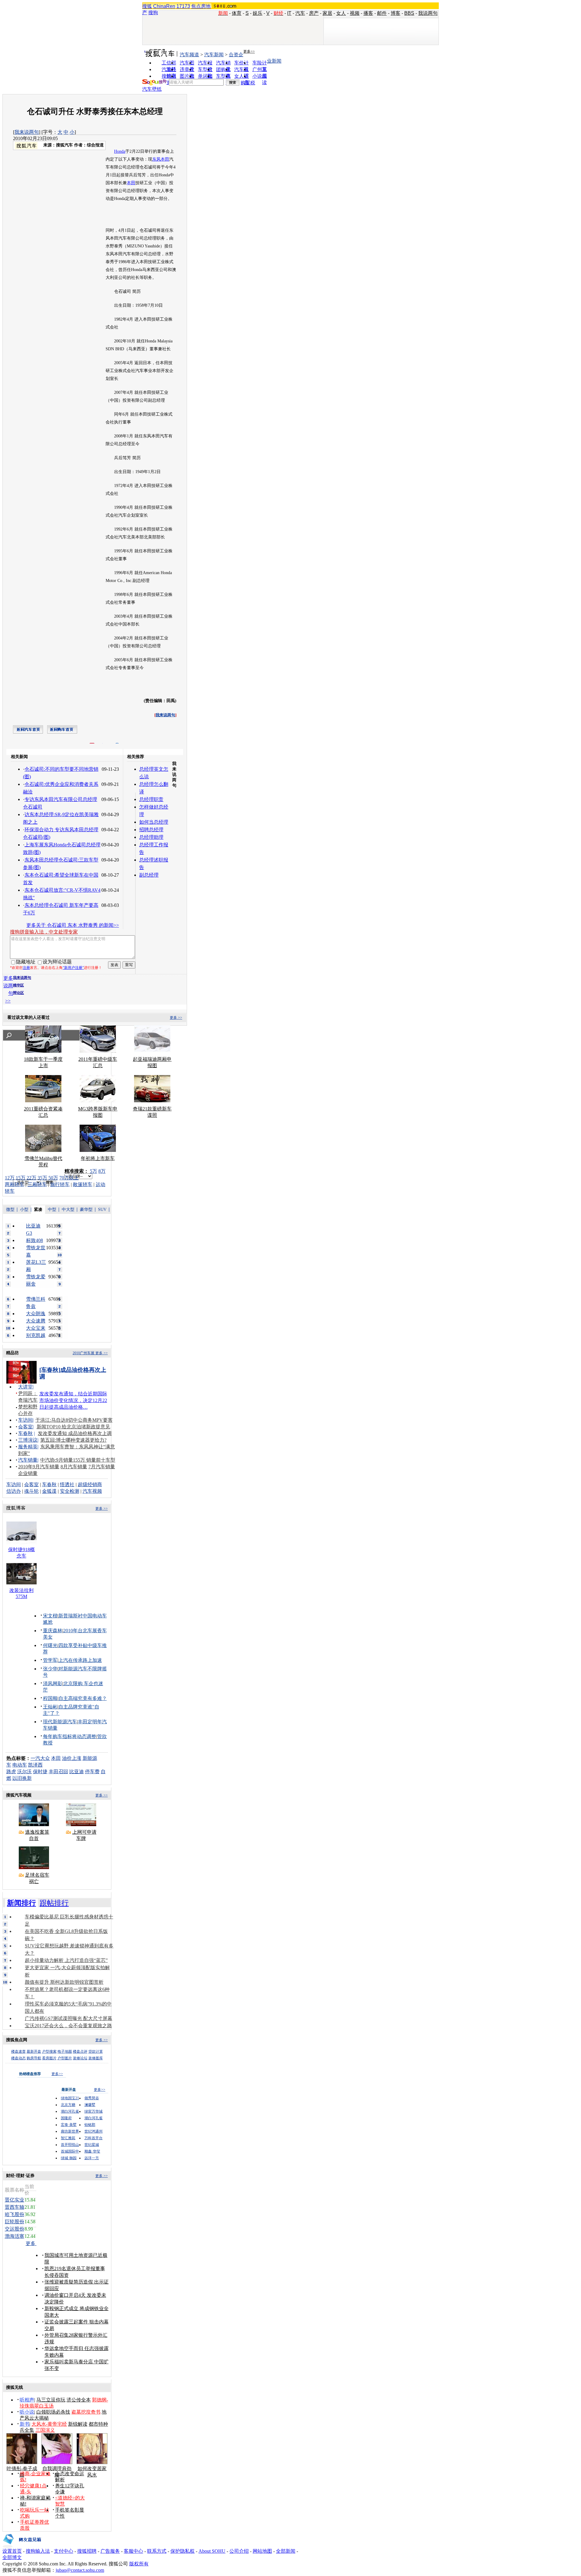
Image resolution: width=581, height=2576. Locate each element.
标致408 (34, 1240)
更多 (31, 2243)
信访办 (14, 1491)
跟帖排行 (54, 1903)
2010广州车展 (84, 1353)
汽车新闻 (214, 55)
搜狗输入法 (38, 2551)
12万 (10, 1178)
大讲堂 (25, 1387)
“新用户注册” (73, 968)
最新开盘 (34, 2051)
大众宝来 (36, 1328)
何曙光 (50, 1645)
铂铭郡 (90, 2125)
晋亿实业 (15, 2200)
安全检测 (70, 1491)
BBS (409, 13)
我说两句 (428, 13)
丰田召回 (58, 1772)
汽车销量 (28, 1460)
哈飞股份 (15, 2214)
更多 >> (176, 1018)
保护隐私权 (182, 2551)
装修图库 (96, 2058)
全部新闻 (286, 2551)
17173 (183, 6)
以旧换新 (22, 1778)
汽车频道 (189, 55)
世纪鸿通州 (94, 2131)
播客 (368, 13)
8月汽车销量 (74, 1467)
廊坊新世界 (70, 2131)
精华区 (18, 985)
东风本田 (161, 159)
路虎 (11, 1772)
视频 (355, 13)
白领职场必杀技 (53, 2412)
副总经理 (149, 875)
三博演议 (28, 1440)
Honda (120, 151)
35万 (42, 1178)
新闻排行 (21, 1903)
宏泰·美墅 (69, 2125)
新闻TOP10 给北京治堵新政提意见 (73, 1427)
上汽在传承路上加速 (80, 1660)
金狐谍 (49, 1491)
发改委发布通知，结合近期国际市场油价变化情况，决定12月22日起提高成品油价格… (73, 1400)
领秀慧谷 (92, 2098)
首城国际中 (70, 2151)
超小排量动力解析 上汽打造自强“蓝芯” (66, 1960)
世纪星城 (92, 2145)
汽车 (300, 13)
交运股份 (15, 2229)
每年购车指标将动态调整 (70, 1736)
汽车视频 (92, 1491)
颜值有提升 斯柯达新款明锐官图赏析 (64, 1982)
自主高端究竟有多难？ (83, 1698)
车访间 (25, 1420)
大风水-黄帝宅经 (49, 2424)
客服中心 (133, 2551)
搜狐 (147, 6)
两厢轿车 (15, 1184)
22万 (31, 1178)
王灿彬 (50, 1707)
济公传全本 (79, 2400)
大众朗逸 (36, 1314)
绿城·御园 (69, 2158)
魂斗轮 (31, 1491)
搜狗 (153, 13)
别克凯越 (36, 1335)
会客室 (25, 1427)
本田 (131, 183)
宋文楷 (50, 1616)
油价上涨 (72, 1758)
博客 (396, 13)
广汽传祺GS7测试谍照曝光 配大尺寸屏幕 (69, 2018)
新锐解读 (78, 2424)
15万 (21, 1178)
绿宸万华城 (94, 2111)
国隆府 (66, 2118)
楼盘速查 (18, 2051)
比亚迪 (77, 1772)
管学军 (50, 1660)
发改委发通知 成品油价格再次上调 (75, 1433)
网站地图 (262, 2551)
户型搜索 (49, 2051)
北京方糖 (68, 2105)
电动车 (20, 1765)
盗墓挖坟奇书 (86, 2412)
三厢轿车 (37, 1184)
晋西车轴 (15, 2207)
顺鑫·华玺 (92, 2151)
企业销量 (28, 1473)
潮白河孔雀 (70, 2111)
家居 (327, 13)
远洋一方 (92, 2158)
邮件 (382, 13)
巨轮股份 (15, 2222)
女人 (341, 13)
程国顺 (50, 1698)
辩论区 (18, 993)
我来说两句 (27, 132)
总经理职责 (151, 799)
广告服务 (110, 2551)
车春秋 (25, 1433)
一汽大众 (40, 1758)
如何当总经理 (154, 822)
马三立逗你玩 (51, 2400)
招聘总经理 (151, 830)
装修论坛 (80, 2058)
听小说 (27, 2412)
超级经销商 (90, 1484)
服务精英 (28, 1447)
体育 (237, 13)
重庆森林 (53, 1631)
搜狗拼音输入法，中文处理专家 (44, 932)
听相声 (27, 2400)
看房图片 (49, 2058)
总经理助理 (151, 837)
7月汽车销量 (102, 1467)
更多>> (249, 51)
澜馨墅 (90, 2105)
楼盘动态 (18, 2058)
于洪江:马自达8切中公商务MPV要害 (74, 1420)
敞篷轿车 (83, 1184)
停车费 (92, 1772)
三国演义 (45, 2430)
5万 (94, 1171)
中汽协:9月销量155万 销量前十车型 (78, 1460)
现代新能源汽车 (60, 1722)
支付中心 (64, 2551)
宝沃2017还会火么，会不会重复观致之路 (68, 2026)
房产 (314, 13)
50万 (53, 1178)
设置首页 (12, 2551)
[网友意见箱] (22, 2547)
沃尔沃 (25, 1772)
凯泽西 (35, 1765)
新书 (25, 2424)
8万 (102, 1171)
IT (289, 13)
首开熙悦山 (70, 2145)
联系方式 (157, 2551)
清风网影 (53, 1684)
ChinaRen (164, 6)
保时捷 (40, 1772)
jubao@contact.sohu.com (80, 2570)
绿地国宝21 (70, 2098)
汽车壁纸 (152, 89)
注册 (26, 968)
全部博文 (12, 2557)
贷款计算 (96, 2051)
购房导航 (34, 2058)
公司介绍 (239, 2551)
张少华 (50, 1669)
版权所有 (139, 2564)
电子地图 (65, 2051)
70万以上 (69, 1178)
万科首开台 (94, 2138)
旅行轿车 (60, 1184)
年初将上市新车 (98, 1158)
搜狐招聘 (87, 2551)
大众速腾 (36, 1321)
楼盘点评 (80, 2051)
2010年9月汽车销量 (39, 1467)
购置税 (248, 83)
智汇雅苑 (68, 2138)
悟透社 (67, 1484)
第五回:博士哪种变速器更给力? (73, 1440)
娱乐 (258, 13)
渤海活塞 (15, 2236)
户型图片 (65, 2058)
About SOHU (212, 2551)
